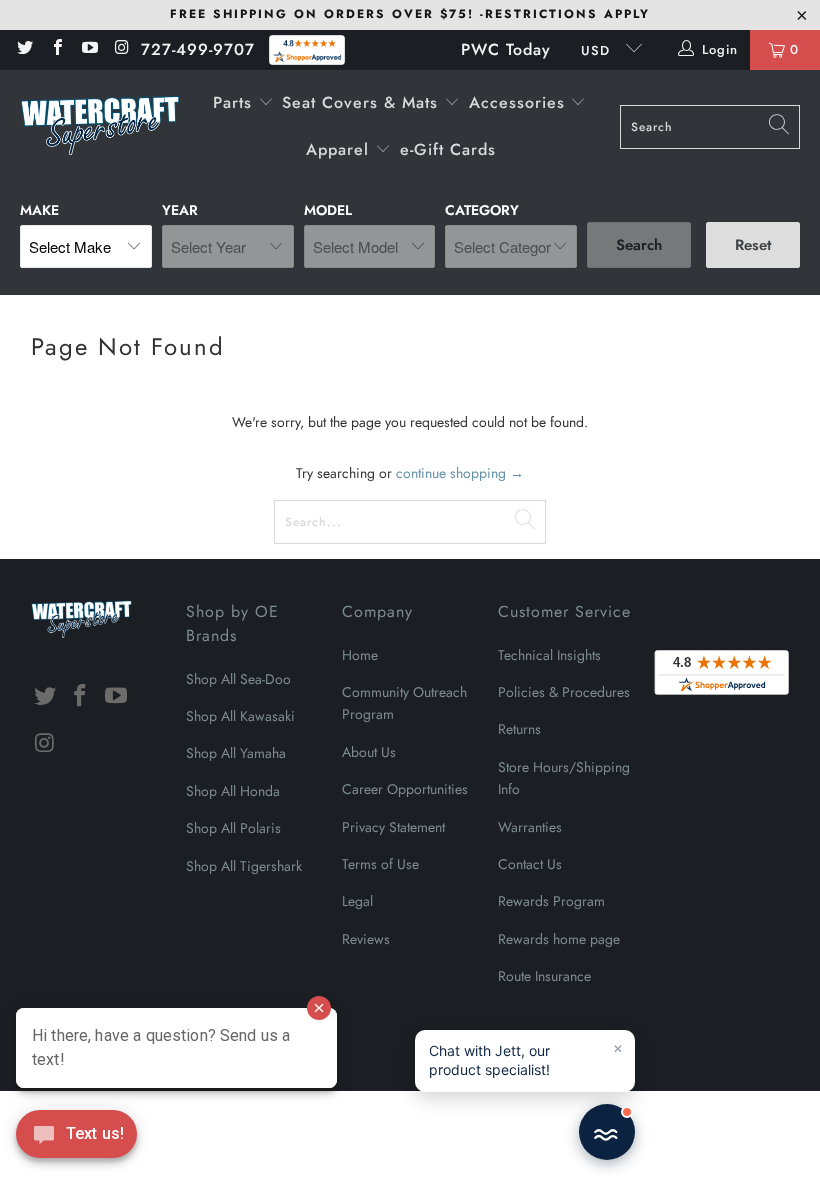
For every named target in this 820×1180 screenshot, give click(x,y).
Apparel (340, 149)
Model (328, 210)
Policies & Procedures (564, 692)
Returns (519, 729)
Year (180, 210)
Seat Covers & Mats (363, 102)
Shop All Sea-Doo (238, 679)
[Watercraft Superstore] (100, 127)
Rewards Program (551, 901)
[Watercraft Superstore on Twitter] (24, 49)
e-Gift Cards (448, 149)
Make (39, 210)
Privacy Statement (393, 827)
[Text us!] (76, 1139)
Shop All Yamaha (236, 753)
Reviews (366, 939)
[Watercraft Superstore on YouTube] (89, 49)
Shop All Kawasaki (240, 716)
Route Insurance (544, 976)
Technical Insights (549, 655)
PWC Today (506, 49)
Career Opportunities (405, 789)
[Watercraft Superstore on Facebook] (56, 49)
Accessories (520, 102)
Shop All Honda (233, 791)
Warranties (530, 827)
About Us (369, 752)
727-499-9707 (198, 49)
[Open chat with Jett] (607, 1132)
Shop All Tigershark (244, 866)
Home (360, 655)
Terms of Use (380, 864)
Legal (357, 901)
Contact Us (530, 864)
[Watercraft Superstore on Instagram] (121, 49)
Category (482, 210)
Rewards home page (559, 939)
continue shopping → (460, 473)
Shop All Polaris (233, 828)
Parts (235, 102)
